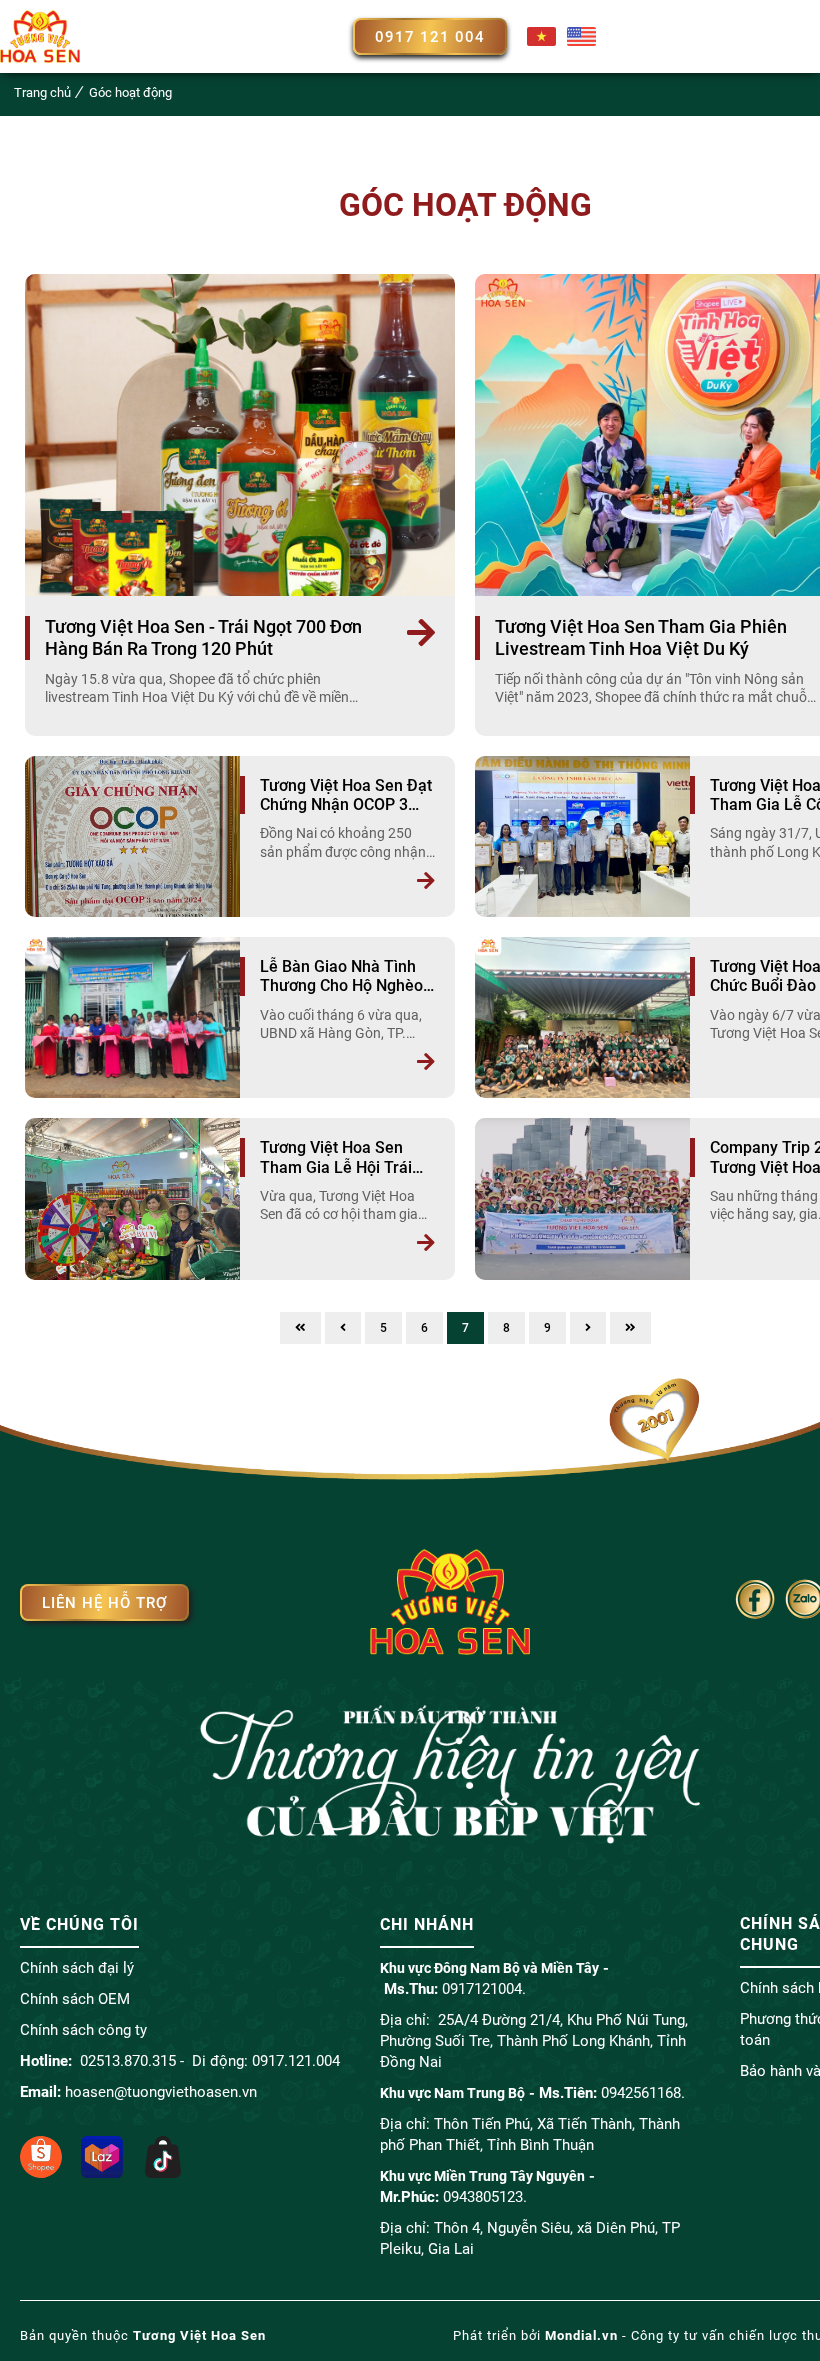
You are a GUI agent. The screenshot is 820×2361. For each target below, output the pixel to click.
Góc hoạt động (130, 92)
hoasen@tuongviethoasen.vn (161, 2092)
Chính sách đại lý (77, 1968)
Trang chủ (42, 92)
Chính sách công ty (83, 2030)
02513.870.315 (128, 2061)
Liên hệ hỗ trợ (104, 1603)
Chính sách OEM (75, 1999)
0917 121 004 (430, 37)
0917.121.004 (296, 2061)
